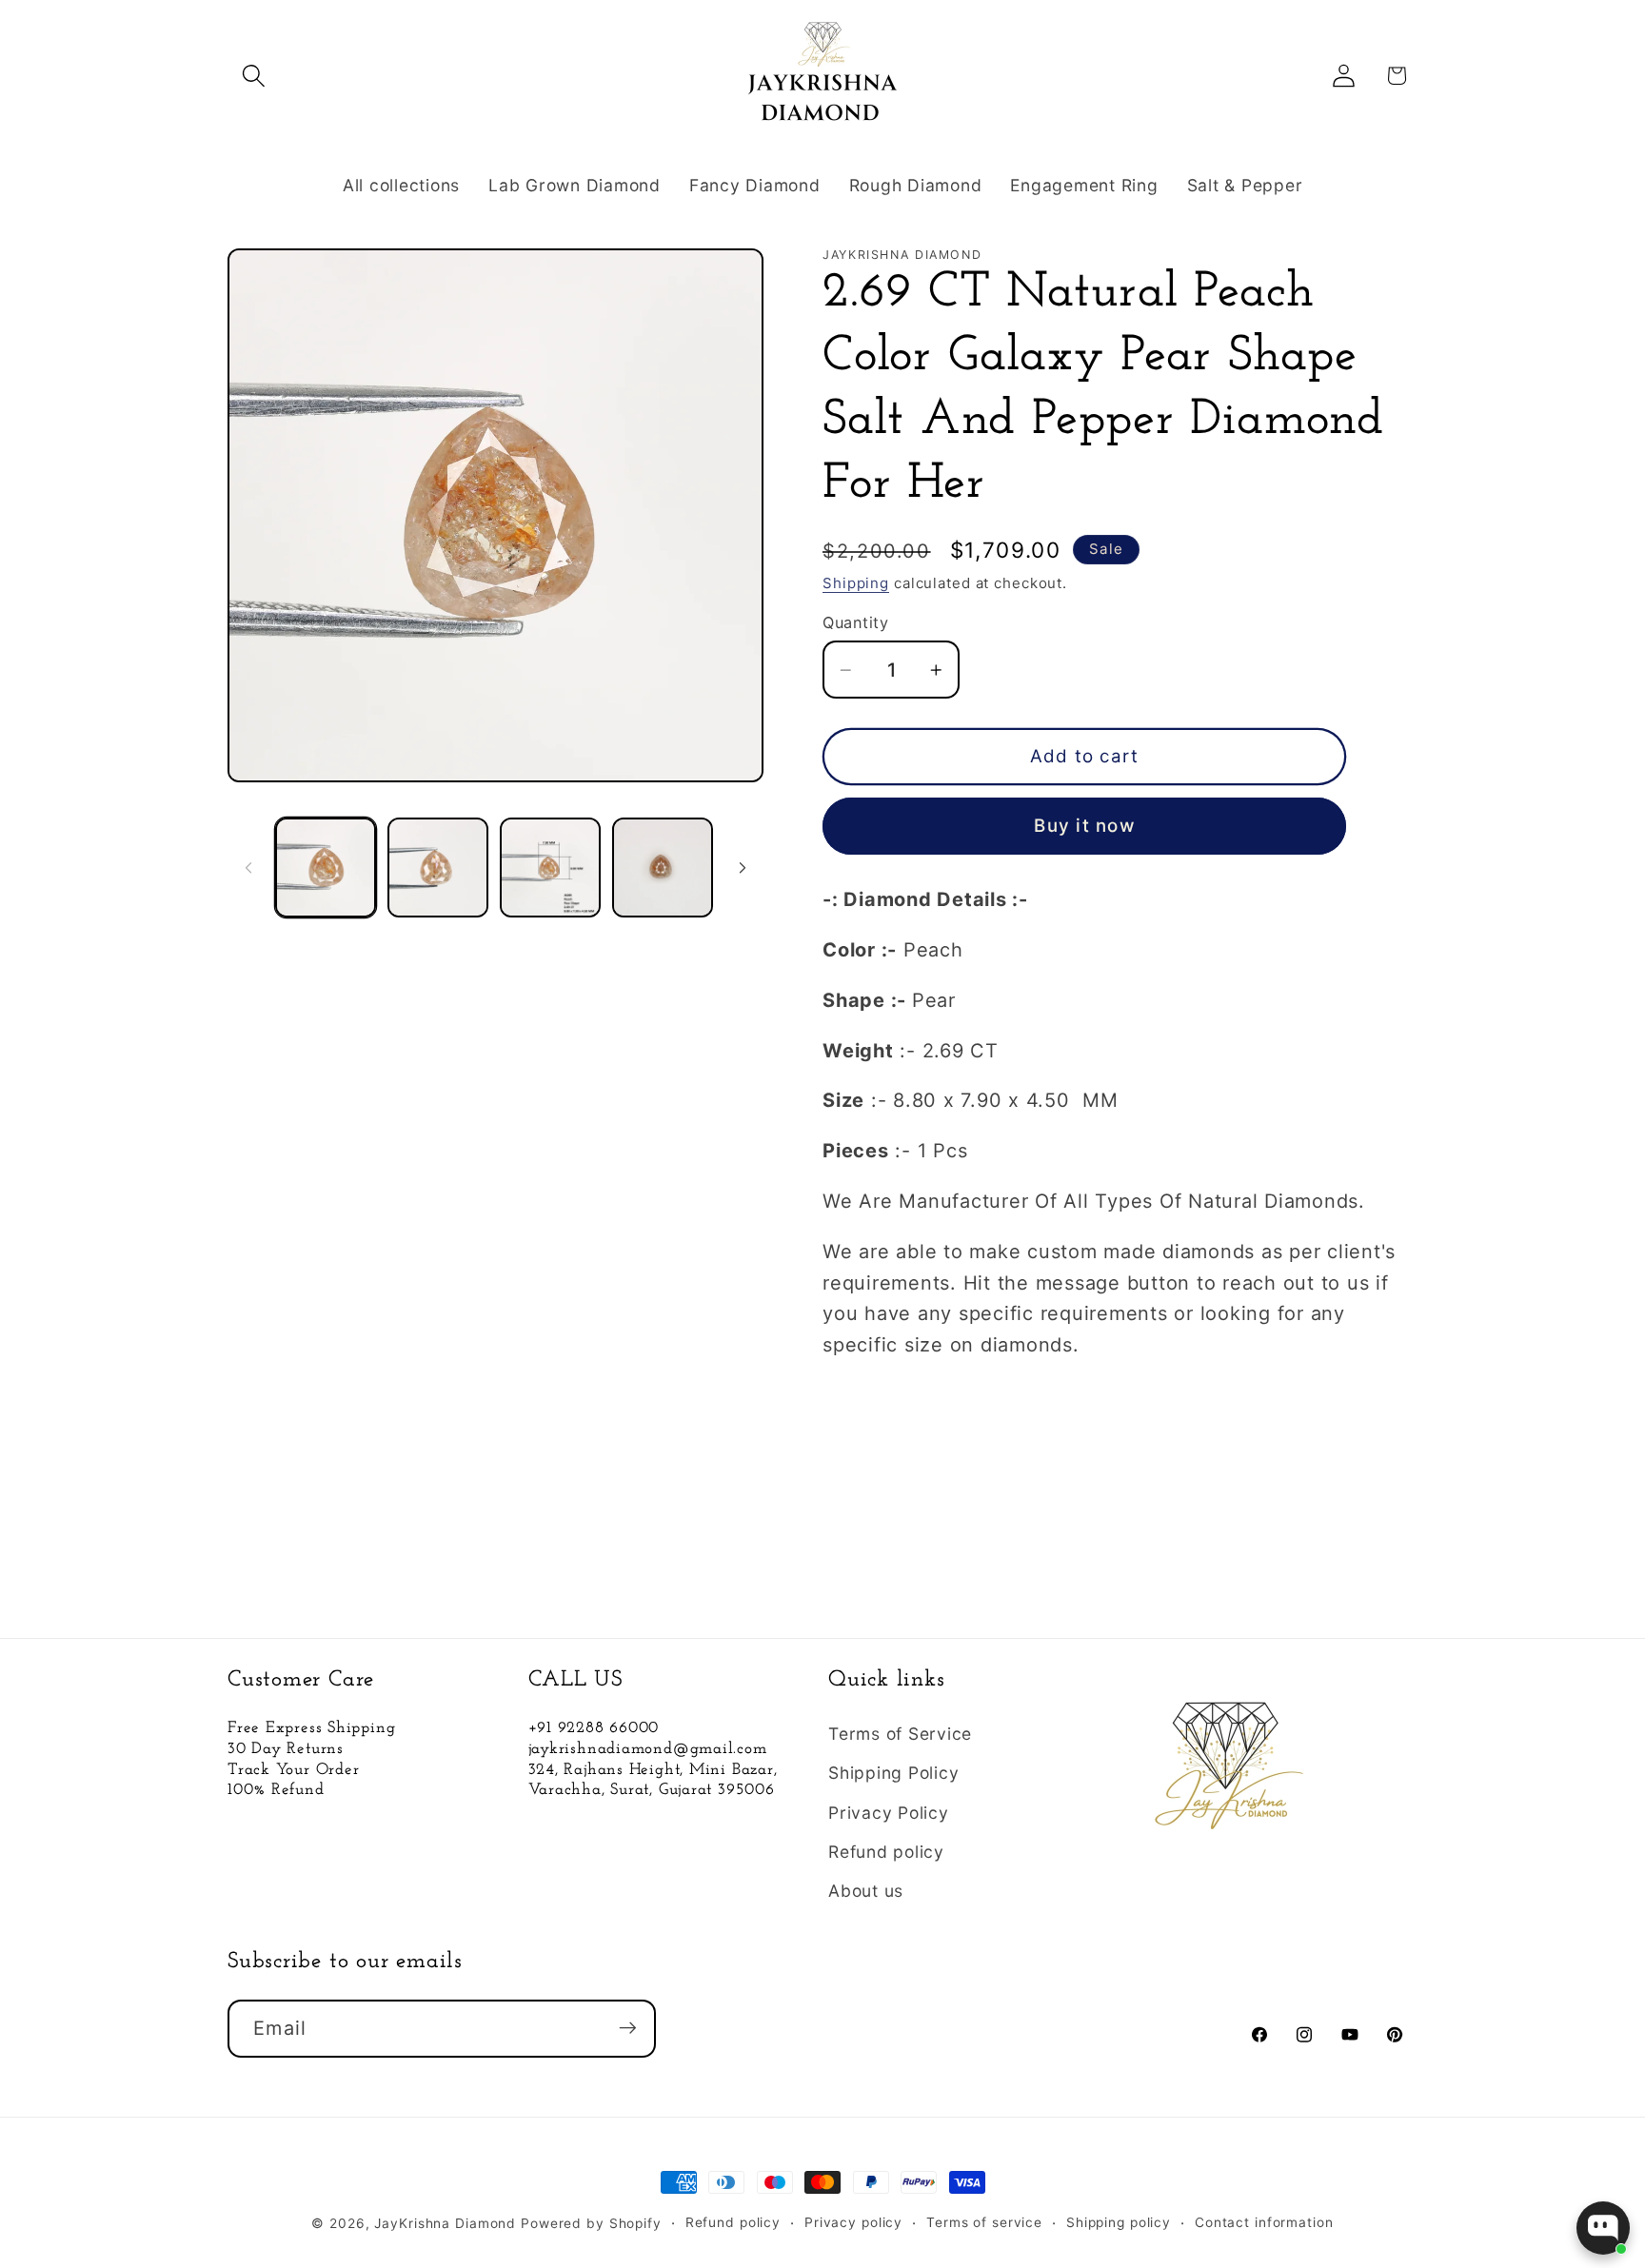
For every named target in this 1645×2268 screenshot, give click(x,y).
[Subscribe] (628, 2028)
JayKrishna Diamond (445, 2223)
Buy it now (1084, 826)
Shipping (856, 583)
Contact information (1264, 2222)
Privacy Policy (889, 1813)
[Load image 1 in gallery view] (326, 868)
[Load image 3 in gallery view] (550, 868)
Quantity (855, 622)
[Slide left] (248, 868)
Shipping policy (1119, 2222)
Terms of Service (900, 1734)
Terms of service (984, 2222)
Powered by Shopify (591, 2223)
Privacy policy (853, 2222)
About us (866, 1891)
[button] (254, 76)
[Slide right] (743, 868)
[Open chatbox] (1603, 2228)
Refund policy (886, 1852)
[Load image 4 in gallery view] (663, 868)
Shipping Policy (893, 1774)
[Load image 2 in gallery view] (438, 868)
